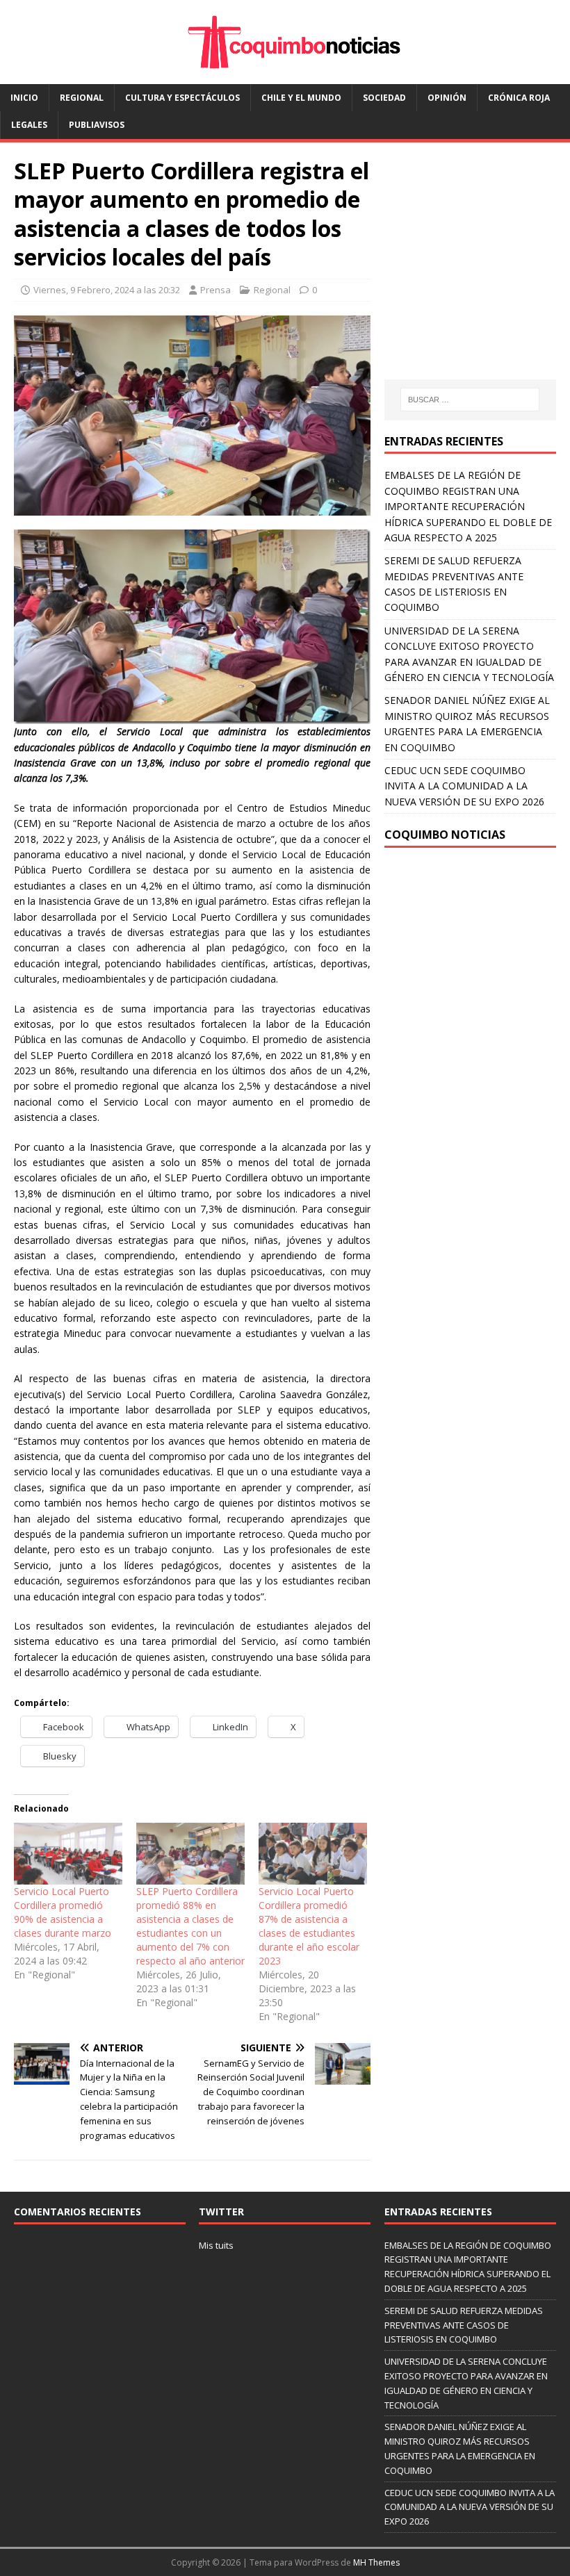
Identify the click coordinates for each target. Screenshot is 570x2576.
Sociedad (384, 98)
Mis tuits (216, 2245)
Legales (29, 125)
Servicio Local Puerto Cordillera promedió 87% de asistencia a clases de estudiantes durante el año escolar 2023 (309, 1926)
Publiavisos (97, 125)
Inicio (24, 98)
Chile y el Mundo (301, 98)
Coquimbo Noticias (445, 835)
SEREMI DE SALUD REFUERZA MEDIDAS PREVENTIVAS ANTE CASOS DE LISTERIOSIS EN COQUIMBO (464, 2325)
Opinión (447, 98)
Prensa (215, 290)
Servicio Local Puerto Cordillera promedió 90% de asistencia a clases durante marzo (63, 1912)
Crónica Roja (519, 98)
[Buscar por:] (470, 400)
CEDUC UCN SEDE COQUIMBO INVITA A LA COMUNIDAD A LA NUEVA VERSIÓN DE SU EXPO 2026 (464, 786)
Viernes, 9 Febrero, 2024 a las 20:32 (107, 290)
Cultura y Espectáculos (182, 98)
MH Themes (376, 2562)
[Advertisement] (477, 274)
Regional (82, 98)
